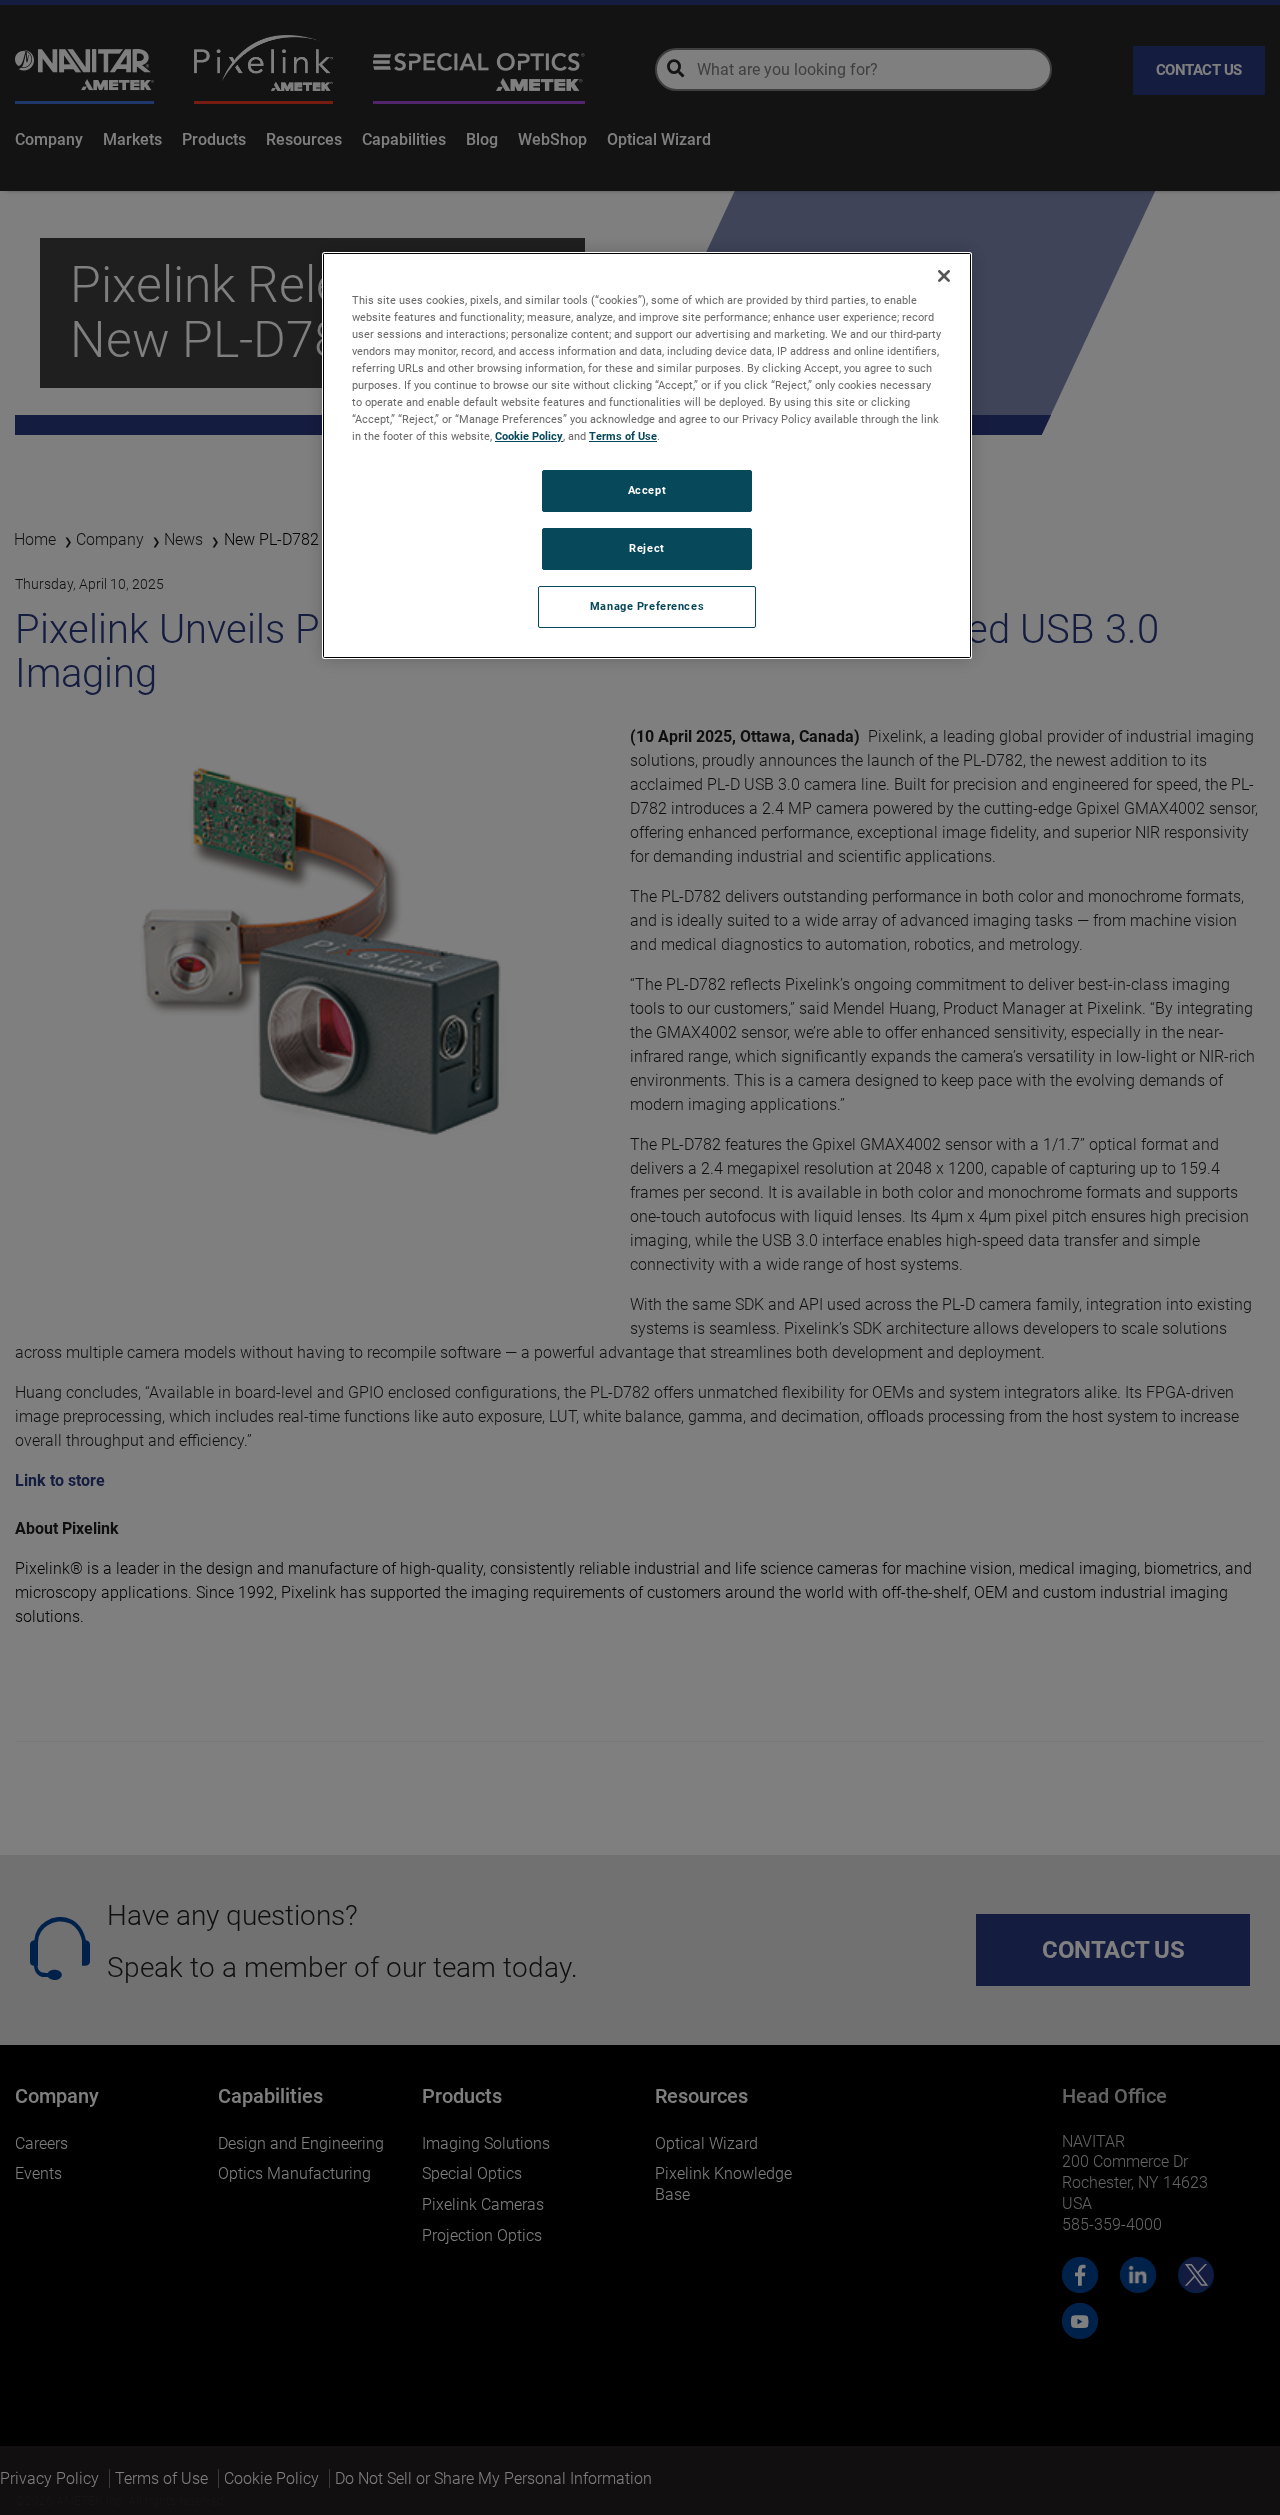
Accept (647, 490)
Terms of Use (623, 436)
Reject (646, 548)
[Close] (944, 276)
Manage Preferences (647, 606)
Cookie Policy (529, 436)
